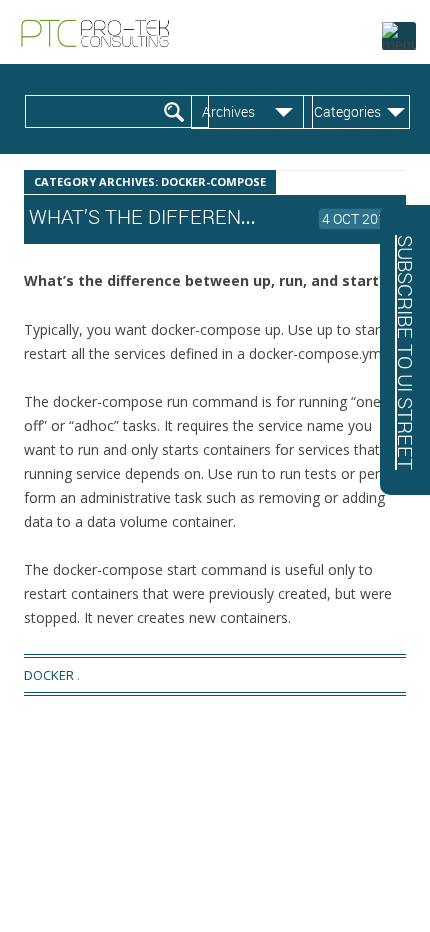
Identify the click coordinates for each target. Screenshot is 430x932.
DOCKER (49, 675)
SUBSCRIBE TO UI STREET (405, 352)
